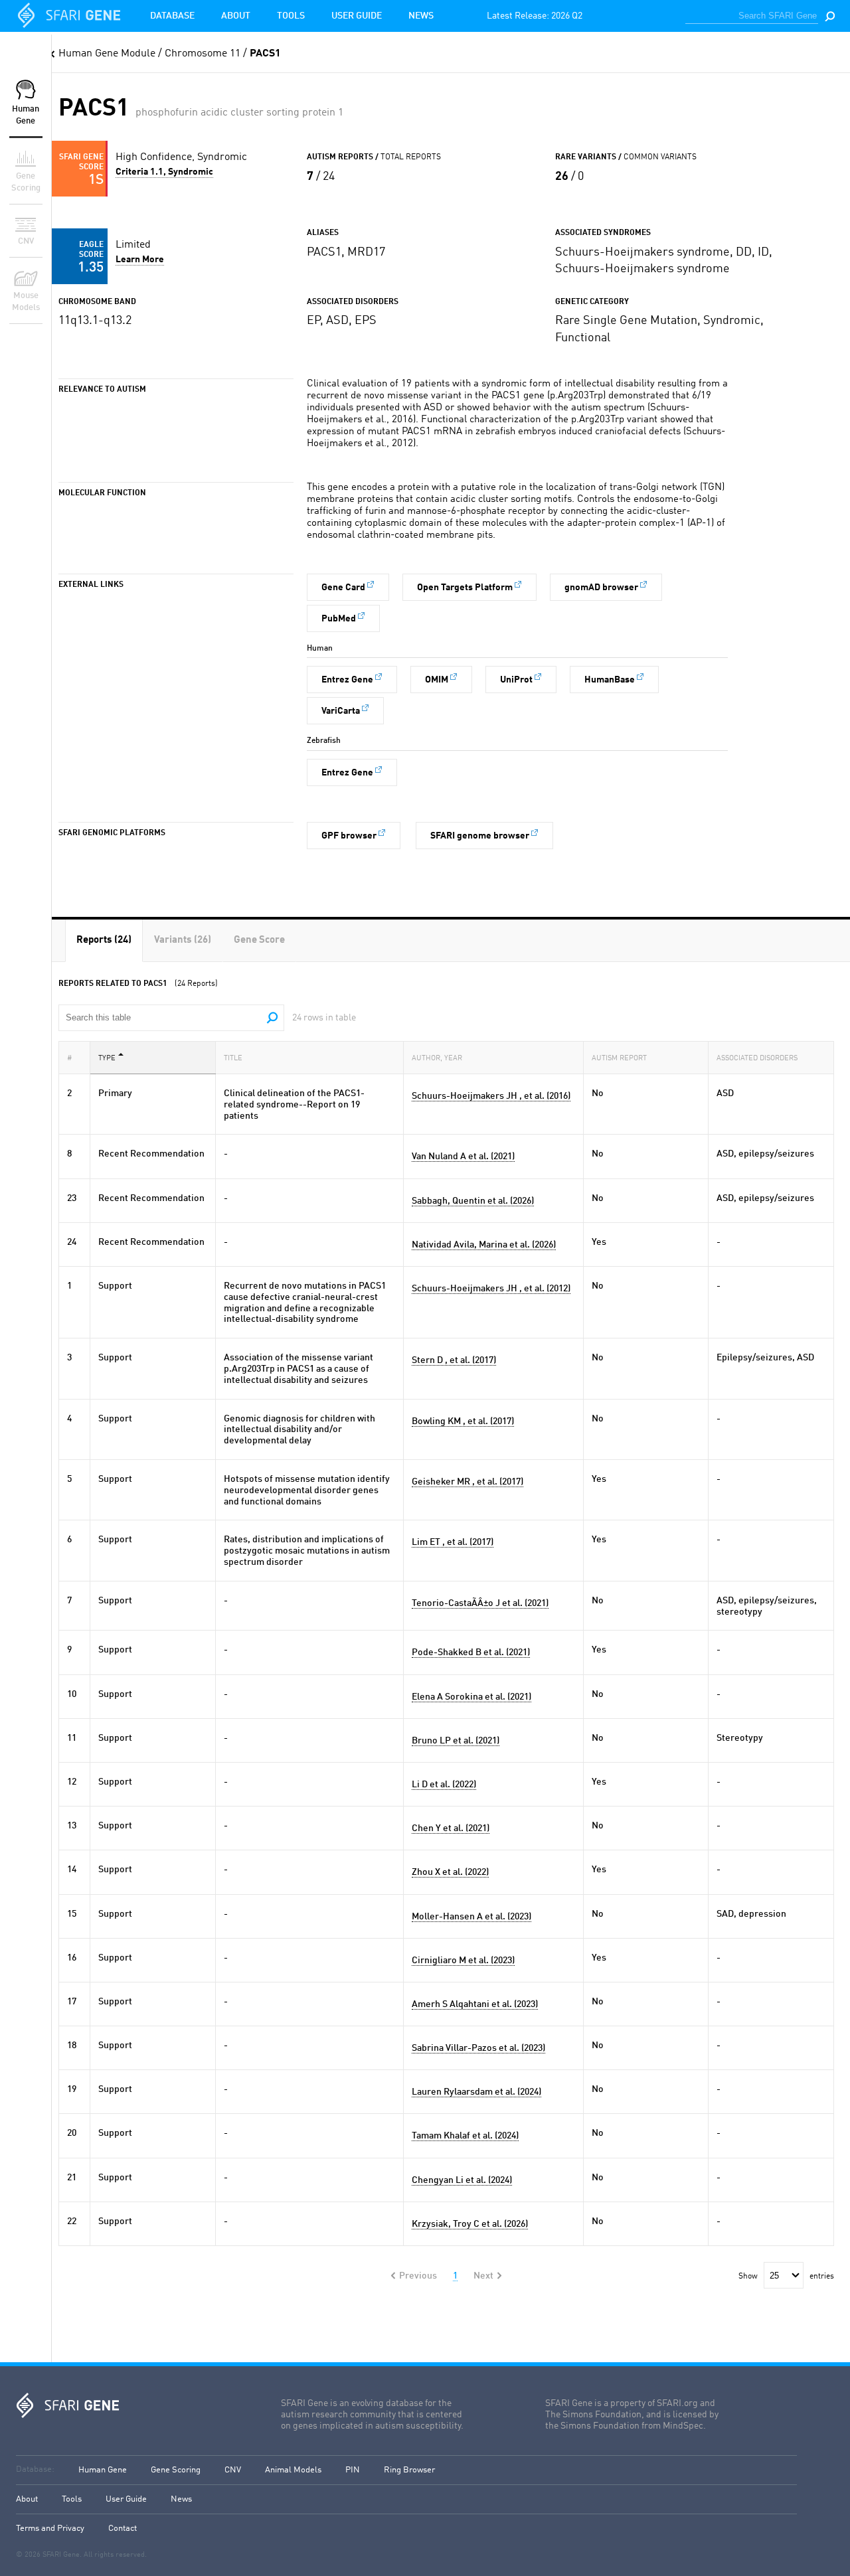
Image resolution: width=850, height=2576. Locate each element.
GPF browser (349, 836)
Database (172, 16)
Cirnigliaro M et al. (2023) (463, 1961)
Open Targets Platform (465, 588)
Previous (418, 2276)
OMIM (437, 680)
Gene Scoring (176, 2470)
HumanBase (610, 680)
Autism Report (619, 1059)
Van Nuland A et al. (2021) (463, 1157)
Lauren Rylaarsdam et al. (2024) (476, 2092)
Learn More (140, 260)
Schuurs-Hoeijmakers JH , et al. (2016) (491, 1096)
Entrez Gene (347, 680)
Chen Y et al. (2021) (451, 1828)
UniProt (516, 680)
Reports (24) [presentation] (104, 940)
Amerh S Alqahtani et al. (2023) (475, 2004)
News (421, 16)
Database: (35, 2469)
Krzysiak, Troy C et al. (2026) (470, 2224)
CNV (233, 2470)
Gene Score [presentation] (259, 940)
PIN (353, 2470)
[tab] (104, 940)
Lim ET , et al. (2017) (453, 1542)
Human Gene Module (107, 54)
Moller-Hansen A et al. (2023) (471, 1917)
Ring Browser (409, 2470)
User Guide (357, 16)
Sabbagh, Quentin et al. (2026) (473, 1201)
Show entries (786, 2277)
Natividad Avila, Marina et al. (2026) (484, 1245)
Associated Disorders (757, 1059)
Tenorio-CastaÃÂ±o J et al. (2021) (480, 1603)
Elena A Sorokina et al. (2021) (471, 1697)
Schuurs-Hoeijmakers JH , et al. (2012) (491, 1289)
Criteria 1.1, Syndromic (164, 172)
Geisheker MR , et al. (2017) (467, 1482)
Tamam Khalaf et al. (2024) (465, 2136)
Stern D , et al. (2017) (454, 1360)
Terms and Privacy (50, 2529)
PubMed (339, 619)
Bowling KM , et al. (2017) (463, 1421)
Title (233, 1059)
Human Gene (103, 2470)
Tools (291, 16)
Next (483, 2276)
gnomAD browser (601, 588)
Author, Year (437, 1059)
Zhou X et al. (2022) (450, 1872)
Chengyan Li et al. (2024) (462, 2180)
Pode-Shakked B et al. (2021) (471, 1652)
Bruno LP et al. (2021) (456, 1741)
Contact (123, 2529)
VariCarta (341, 711)
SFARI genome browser (480, 836)
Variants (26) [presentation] (183, 940)
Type (107, 1059)
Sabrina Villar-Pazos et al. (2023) (478, 2048)
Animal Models (293, 2470)
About (236, 16)
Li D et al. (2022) (444, 1785)
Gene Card (343, 588)
